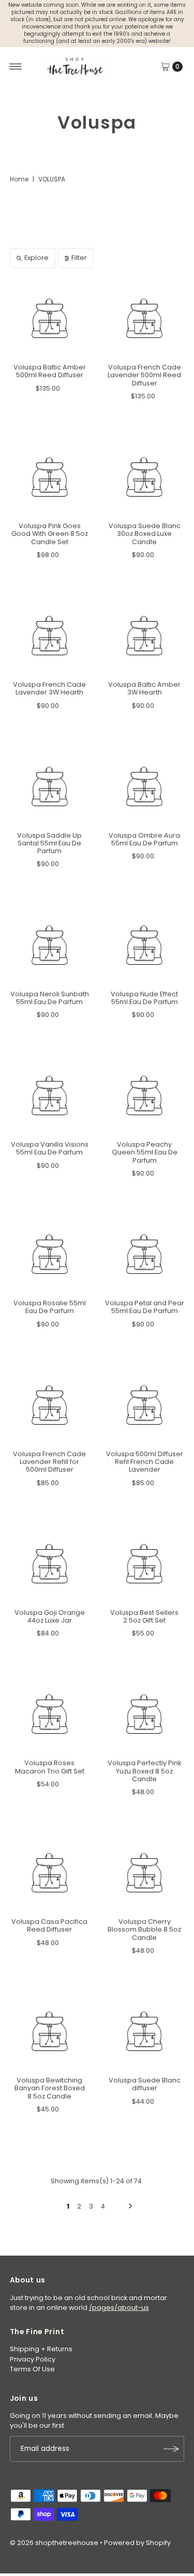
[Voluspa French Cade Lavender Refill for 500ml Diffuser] (50, 1405)
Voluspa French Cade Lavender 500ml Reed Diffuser (144, 375)
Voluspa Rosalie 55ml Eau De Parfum (50, 1307)
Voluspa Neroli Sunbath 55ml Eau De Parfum (50, 998)
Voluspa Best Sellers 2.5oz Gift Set (144, 1616)
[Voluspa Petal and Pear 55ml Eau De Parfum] (145, 1254)
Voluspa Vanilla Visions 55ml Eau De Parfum (50, 1148)
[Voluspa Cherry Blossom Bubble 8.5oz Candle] (145, 1873)
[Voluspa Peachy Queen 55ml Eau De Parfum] (145, 1096)
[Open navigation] (16, 67)
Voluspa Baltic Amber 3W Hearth (144, 688)
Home (19, 179)
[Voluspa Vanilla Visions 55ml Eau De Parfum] (50, 1096)
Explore (36, 258)
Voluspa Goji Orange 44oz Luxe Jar (50, 1616)
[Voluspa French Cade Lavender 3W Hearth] (50, 636)
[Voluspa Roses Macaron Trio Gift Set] (50, 1714)
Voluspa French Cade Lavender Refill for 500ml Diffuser (49, 1462)
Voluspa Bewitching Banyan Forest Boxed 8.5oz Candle (50, 2088)
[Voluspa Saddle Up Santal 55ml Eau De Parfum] (50, 786)
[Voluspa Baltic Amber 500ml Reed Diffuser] (50, 318)
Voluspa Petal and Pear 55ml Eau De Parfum (145, 1307)
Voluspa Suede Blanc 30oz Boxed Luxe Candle (145, 534)
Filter (79, 258)
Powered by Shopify (137, 2543)
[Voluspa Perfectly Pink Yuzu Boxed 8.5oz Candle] (145, 1714)
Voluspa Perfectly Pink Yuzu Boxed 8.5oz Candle (144, 1771)
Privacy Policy (33, 2359)
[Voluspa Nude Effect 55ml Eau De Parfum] (145, 945)
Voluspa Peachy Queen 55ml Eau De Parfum (145, 1152)
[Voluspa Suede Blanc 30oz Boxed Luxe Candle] (145, 477)
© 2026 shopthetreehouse (54, 2543)
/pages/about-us (119, 2308)
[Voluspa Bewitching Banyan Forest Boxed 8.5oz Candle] (50, 2031)
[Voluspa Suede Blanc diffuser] (145, 2031)
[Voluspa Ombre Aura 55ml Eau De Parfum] (145, 786)
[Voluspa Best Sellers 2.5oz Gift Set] (145, 1564)
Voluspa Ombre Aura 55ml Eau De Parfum (144, 839)
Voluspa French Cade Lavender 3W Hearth (49, 688)
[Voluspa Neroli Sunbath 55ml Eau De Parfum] (50, 945)
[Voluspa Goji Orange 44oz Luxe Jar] (50, 1564)
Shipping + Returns (41, 2349)
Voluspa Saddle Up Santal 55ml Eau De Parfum (49, 843)
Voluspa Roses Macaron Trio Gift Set (50, 1767)
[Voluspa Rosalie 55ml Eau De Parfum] (50, 1254)
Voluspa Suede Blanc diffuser (145, 2084)
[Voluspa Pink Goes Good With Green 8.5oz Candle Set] (50, 477)
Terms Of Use (32, 2369)
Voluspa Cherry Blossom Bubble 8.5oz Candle (144, 1930)
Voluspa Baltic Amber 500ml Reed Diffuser (50, 371)
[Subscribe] (171, 2449)
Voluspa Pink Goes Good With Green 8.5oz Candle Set (50, 534)
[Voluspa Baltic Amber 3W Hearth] (145, 636)
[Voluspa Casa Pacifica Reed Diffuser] (50, 1873)
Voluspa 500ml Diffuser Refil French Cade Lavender (145, 1462)
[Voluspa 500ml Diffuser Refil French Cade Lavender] (145, 1405)
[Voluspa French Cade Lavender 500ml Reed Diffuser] (145, 318)
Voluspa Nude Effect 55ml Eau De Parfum (144, 998)
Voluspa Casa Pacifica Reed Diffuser (49, 1925)
